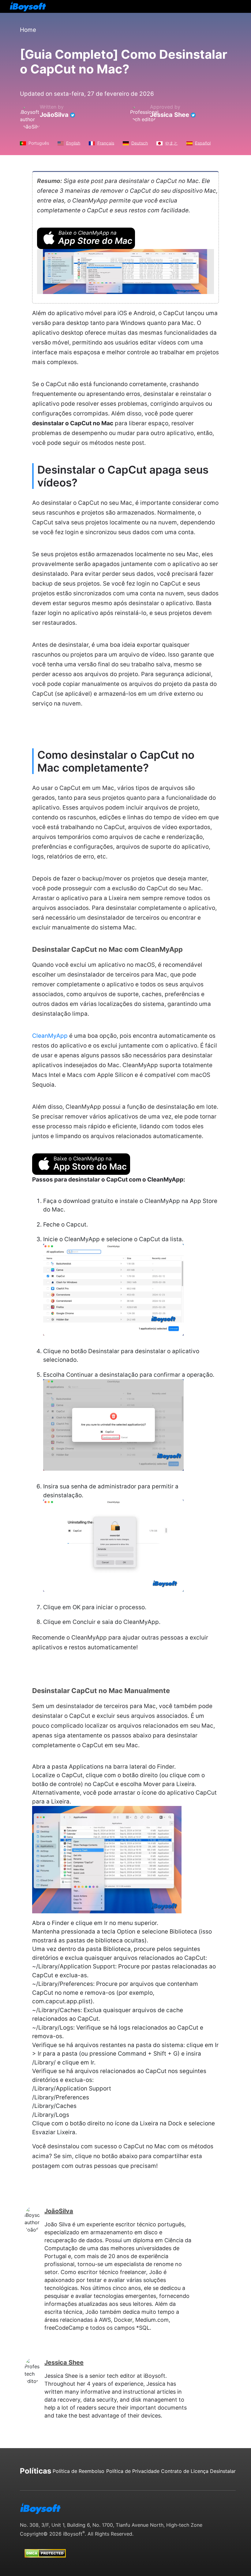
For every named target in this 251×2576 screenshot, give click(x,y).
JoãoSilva (54, 115)
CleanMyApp (50, 1036)
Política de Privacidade (133, 2471)
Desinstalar (223, 2471)
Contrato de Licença (185, 2471)
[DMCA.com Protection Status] (45, 2548)
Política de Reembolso (79, 2471)
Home (28, 30)
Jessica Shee (170, 115)
